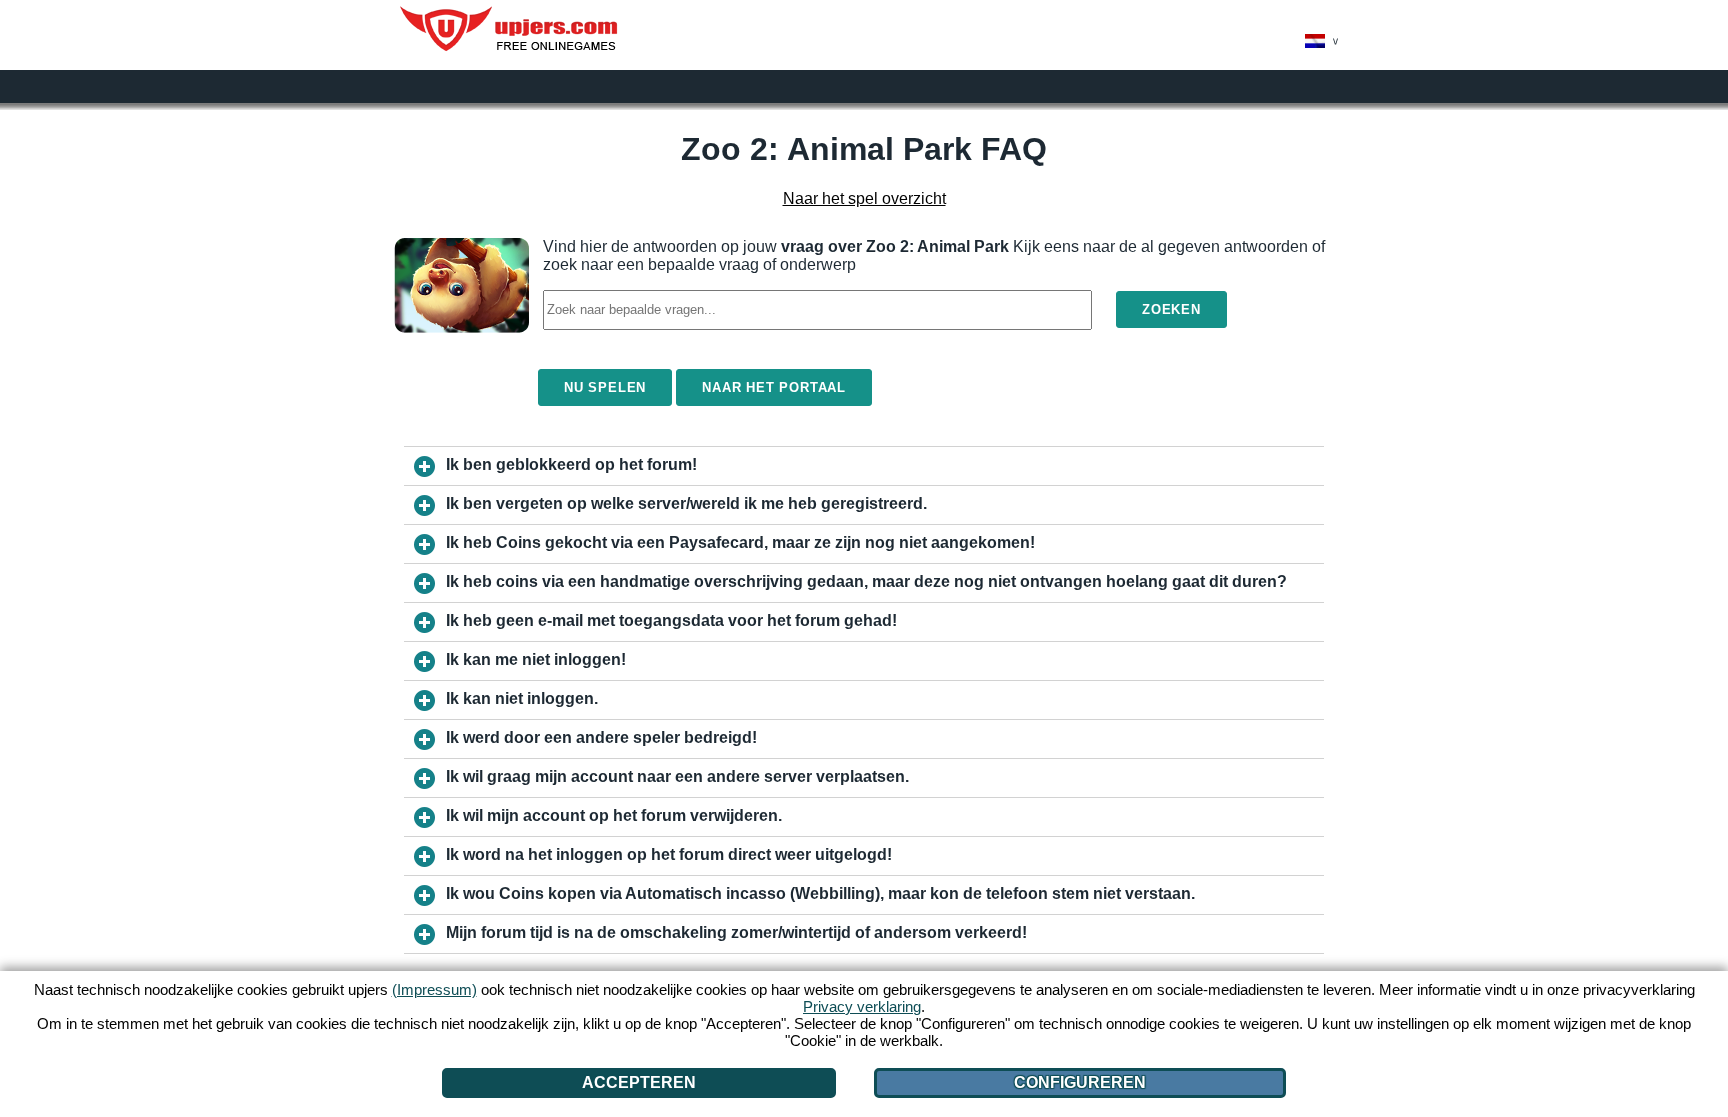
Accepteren (639, 1082)
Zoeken (1171, 309)
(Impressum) (434, 989)
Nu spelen (605, 387)
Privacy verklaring (862, 1006)
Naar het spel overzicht (864, 198)
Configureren (1080, 1082)
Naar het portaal (774, 387)
